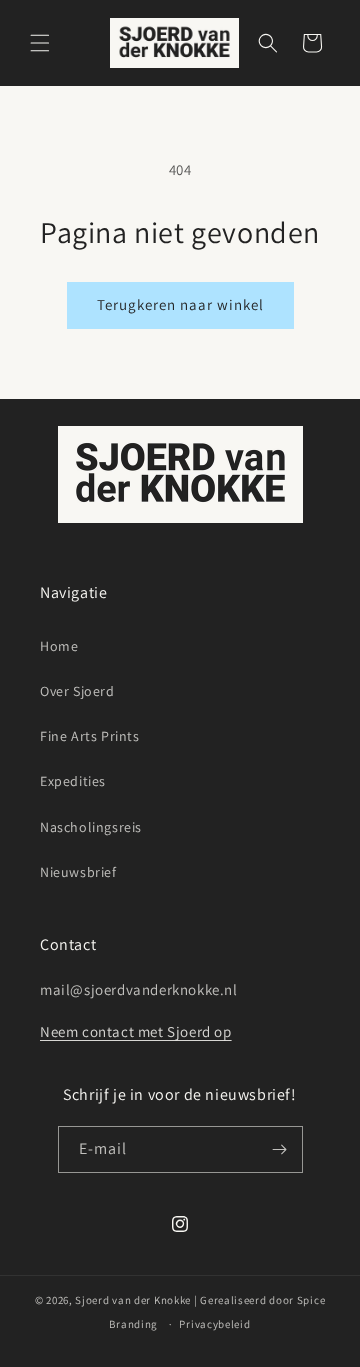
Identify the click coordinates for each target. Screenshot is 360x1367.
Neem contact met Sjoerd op (136, 1031)
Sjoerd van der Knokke (133, 1300)
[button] (40, 43)
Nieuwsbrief (78, 872)
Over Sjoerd (77, 691)
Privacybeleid (214, 1324)
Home (59, 646)
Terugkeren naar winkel (180, 304)
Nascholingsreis (91, 827)
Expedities (73, 781)
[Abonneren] (280, 1149)
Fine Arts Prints (90, 736)
